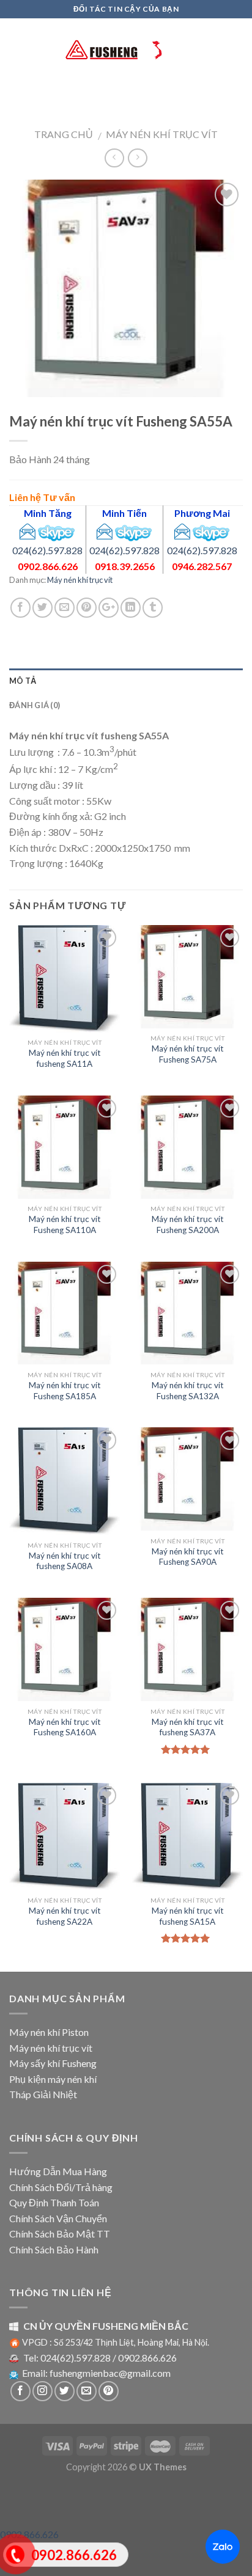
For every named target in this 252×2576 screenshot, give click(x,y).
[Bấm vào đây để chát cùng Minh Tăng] (56, 530)
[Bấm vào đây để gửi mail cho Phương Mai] (182, 530)
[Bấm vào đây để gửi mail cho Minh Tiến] (105, 530)
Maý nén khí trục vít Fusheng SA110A (65, 1224)
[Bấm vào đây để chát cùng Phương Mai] (211, 530)
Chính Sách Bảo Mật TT (60, 2234)
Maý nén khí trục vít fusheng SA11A (65, 1058)
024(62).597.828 (47, 550)
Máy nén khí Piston (49, 2032)
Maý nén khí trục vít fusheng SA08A (65, 1561)
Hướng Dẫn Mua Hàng (58, 2171)
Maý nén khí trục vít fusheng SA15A (188, 1916)
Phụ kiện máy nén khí (53, 2079)
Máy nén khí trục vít (162, 134)
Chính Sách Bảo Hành (54, 2249)
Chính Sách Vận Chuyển (58, 2218)
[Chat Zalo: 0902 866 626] (223, 2547)
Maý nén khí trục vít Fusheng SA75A (188, 1054)
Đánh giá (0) (35, 705)
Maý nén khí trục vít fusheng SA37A (188, 1727)
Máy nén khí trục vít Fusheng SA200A (188, 1224)
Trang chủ (64, 134)
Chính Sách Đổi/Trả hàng (61, 2187)
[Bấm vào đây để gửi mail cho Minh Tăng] (28, 530)
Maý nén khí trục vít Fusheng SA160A (65, 1727)
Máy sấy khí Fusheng (53, 2063)
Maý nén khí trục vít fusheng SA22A (65, 1916)
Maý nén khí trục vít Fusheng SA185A (65, 1391)
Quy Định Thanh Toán (54, 2202)
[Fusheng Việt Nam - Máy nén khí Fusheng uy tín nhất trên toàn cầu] (126, 49)
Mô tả (23, 681)
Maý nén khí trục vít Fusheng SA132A (188, 1391)
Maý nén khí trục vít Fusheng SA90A (188, 1557)
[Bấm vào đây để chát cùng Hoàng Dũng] (133, 530)
